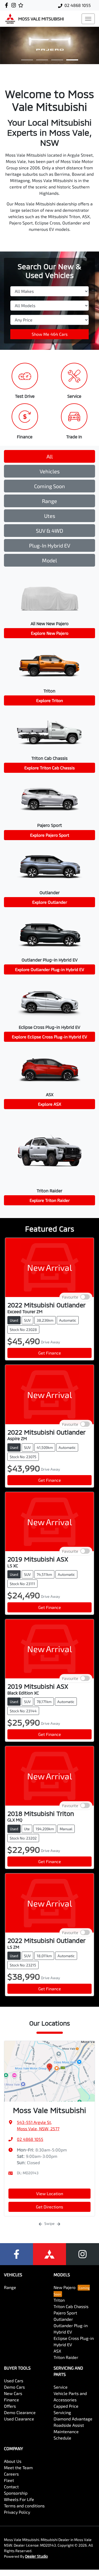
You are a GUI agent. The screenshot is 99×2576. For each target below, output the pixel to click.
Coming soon (49, 486)
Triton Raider (66, 2357)
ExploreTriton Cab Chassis (49, 768)
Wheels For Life (19, 2499)
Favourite (70, 1297)
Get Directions (49, 2207)
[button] (88, 19)
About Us (13, 2461)
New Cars (13, 2393)
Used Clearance (19, 2419)
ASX (57, 2351)
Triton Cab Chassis (71, 2306)
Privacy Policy (17, 2512)
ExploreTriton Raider (50, 1200)
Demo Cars (14, 2387)
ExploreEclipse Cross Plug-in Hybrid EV (49, 1037)
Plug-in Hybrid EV (50, 545)
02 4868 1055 (78, 5)
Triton (59, 2300)
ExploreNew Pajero (50, 633)
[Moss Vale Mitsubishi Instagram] (15, 5)
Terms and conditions (24, 2506)
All (50, 456)
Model (49, 560)
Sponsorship (16, 2493)
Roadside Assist (69, 2425)
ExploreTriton (49, 700)
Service (61, 2387)
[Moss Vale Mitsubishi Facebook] (8, 5)
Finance (11, 2400)
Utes (50, 516)
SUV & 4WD (49, 531)
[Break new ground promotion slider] (57, 60)
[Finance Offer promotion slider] (42, 60)
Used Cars (14, 2381)
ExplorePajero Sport (50, 835)
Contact (11, 2487)
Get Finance (50, 1353)
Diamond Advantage (73, 2419)
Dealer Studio (36, 2556)
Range (49, 501)
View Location (50, 2193)
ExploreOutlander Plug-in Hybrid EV (50, 969)
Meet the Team (18, 2467)
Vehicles (50, 471)
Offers (10, 2406)
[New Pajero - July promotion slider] (72, 60)
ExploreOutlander (50, 902)
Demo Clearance (20, 2412)
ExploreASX (50, 1104)
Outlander (63, 2319)
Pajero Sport (65, 2313)
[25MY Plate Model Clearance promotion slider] (27, 60)
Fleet (9, 2480)
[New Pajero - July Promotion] (49, 45)
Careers (11, 2474)
